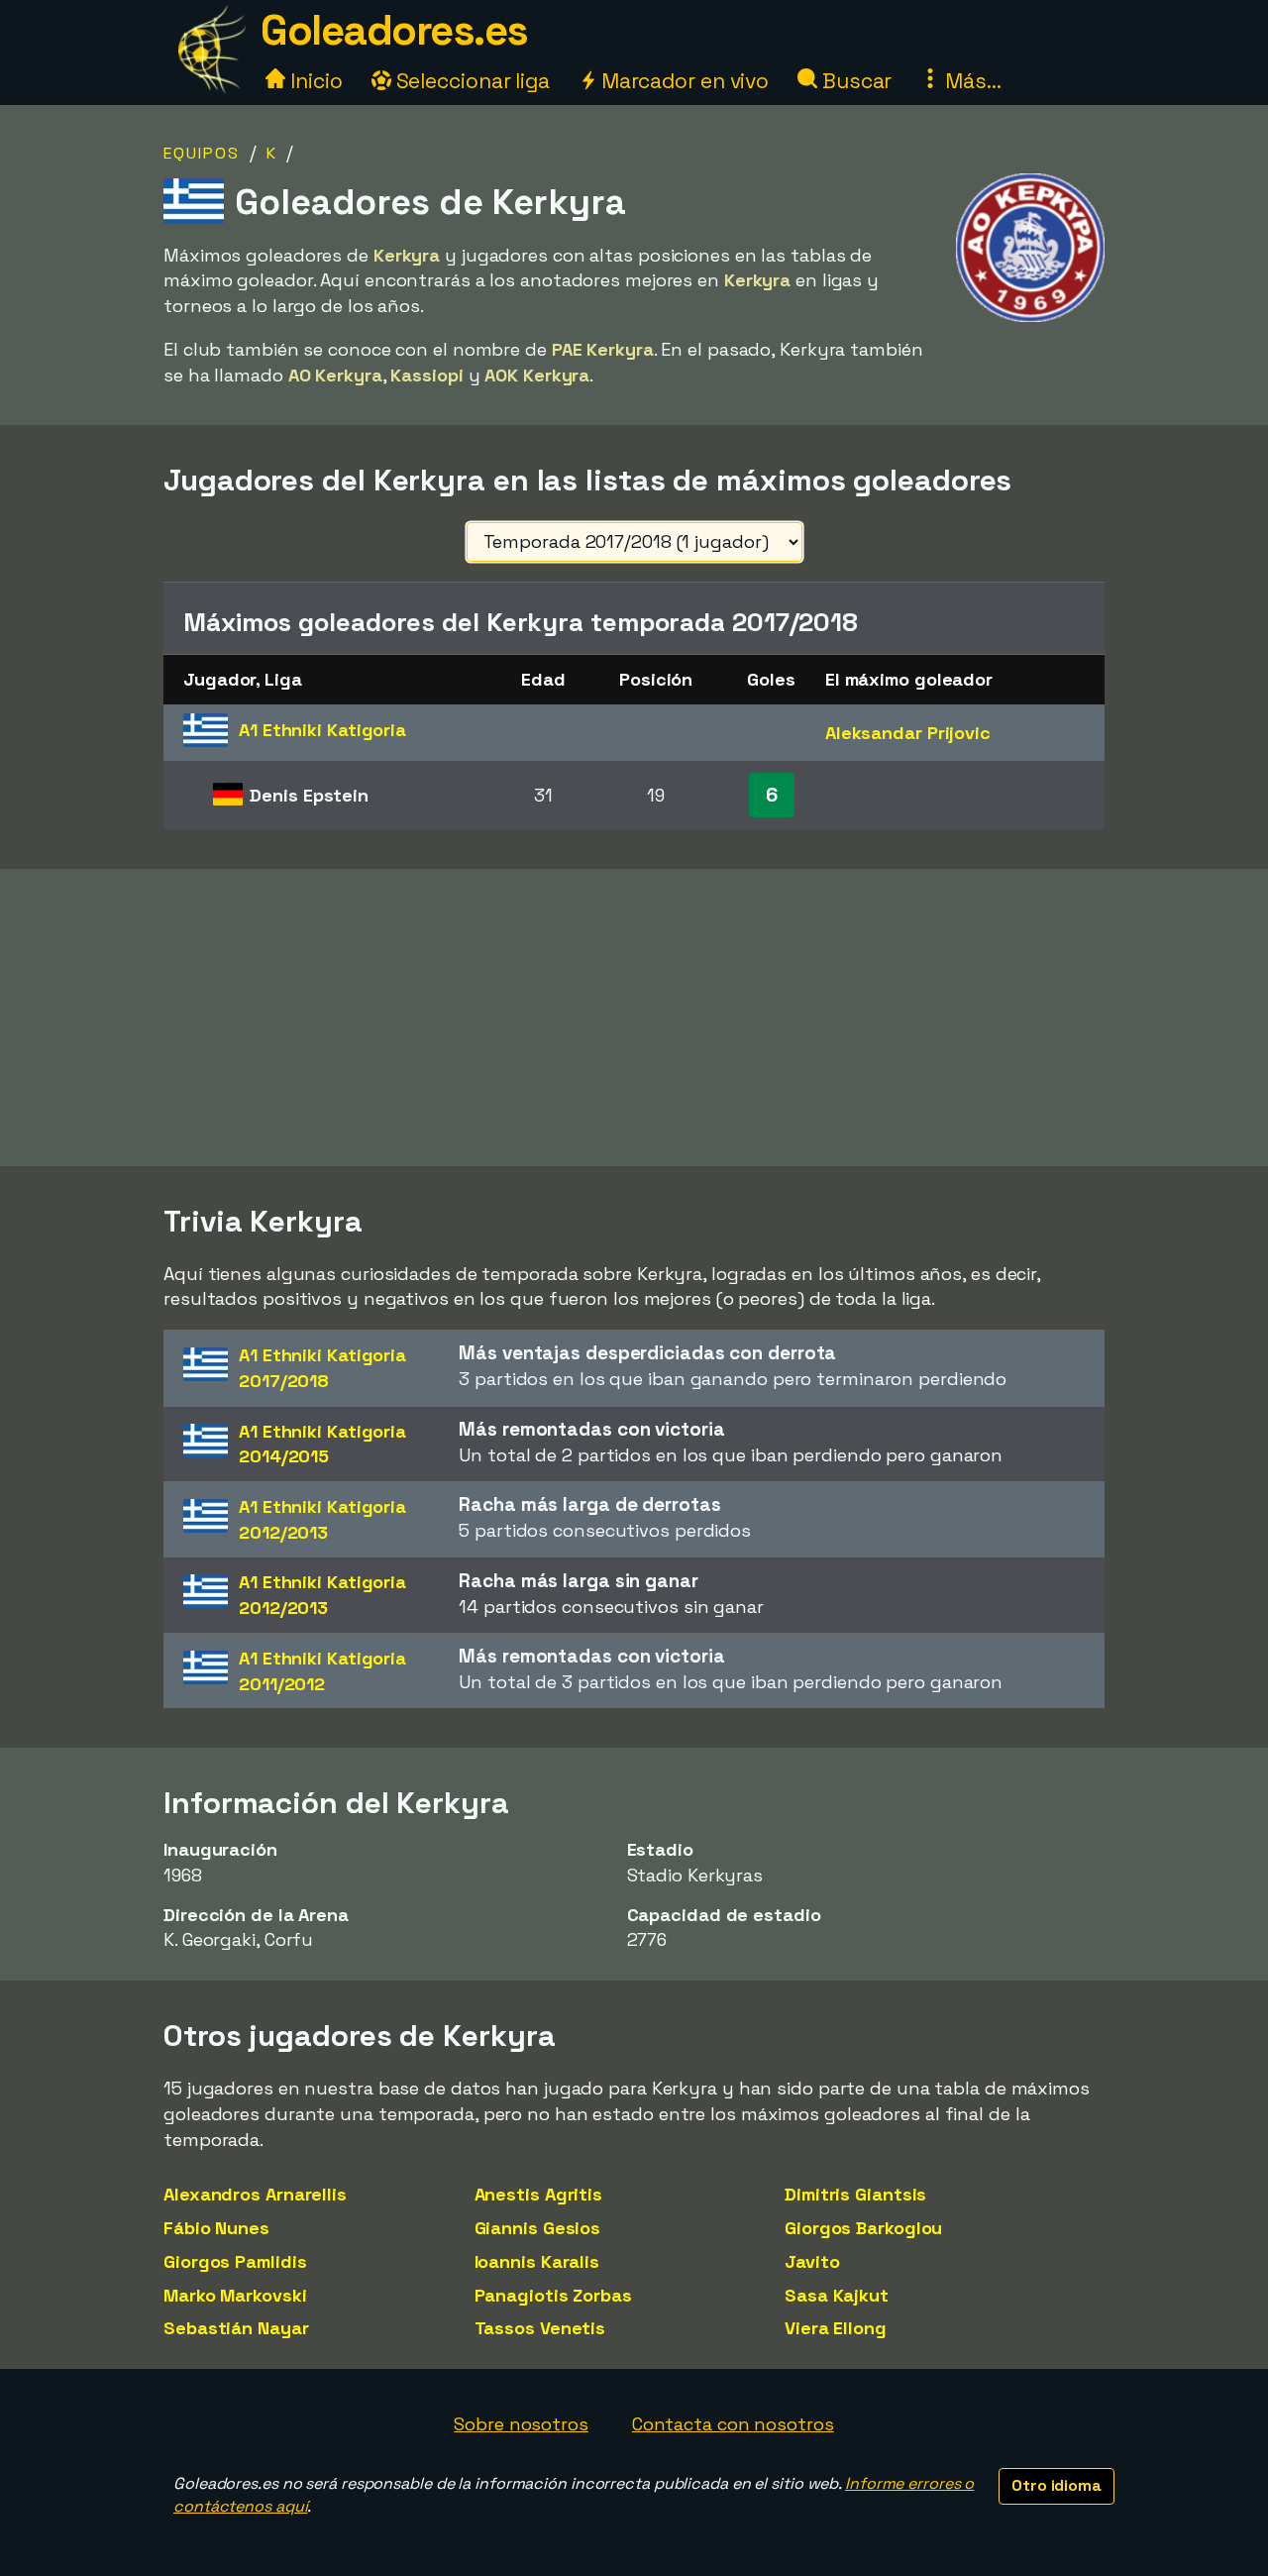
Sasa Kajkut (837, 2295)
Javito (812, 2261)
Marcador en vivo (683, 81)
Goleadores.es (394, 30)
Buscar (854, 81)
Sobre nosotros (521, 2424)
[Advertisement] (634, 1018)
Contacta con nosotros (733, 2424)
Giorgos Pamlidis (235, 2261)
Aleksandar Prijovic (908, 733)
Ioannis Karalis (537, 2261)
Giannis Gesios (538, 2228)
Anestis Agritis (539, 2194)
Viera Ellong (836, 2328)
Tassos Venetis (540, 2328)
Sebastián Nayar (236, 2328)
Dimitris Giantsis (855, 2194)
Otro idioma (1057, 2485)
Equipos (202, 153)
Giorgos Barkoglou (863, 2228)
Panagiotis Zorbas (553, 2295)
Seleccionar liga (471, 81)
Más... (970, 81)
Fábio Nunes (216, 2228)
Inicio (314, 81)
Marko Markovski (235, 2295)
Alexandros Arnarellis (255, 2194)
